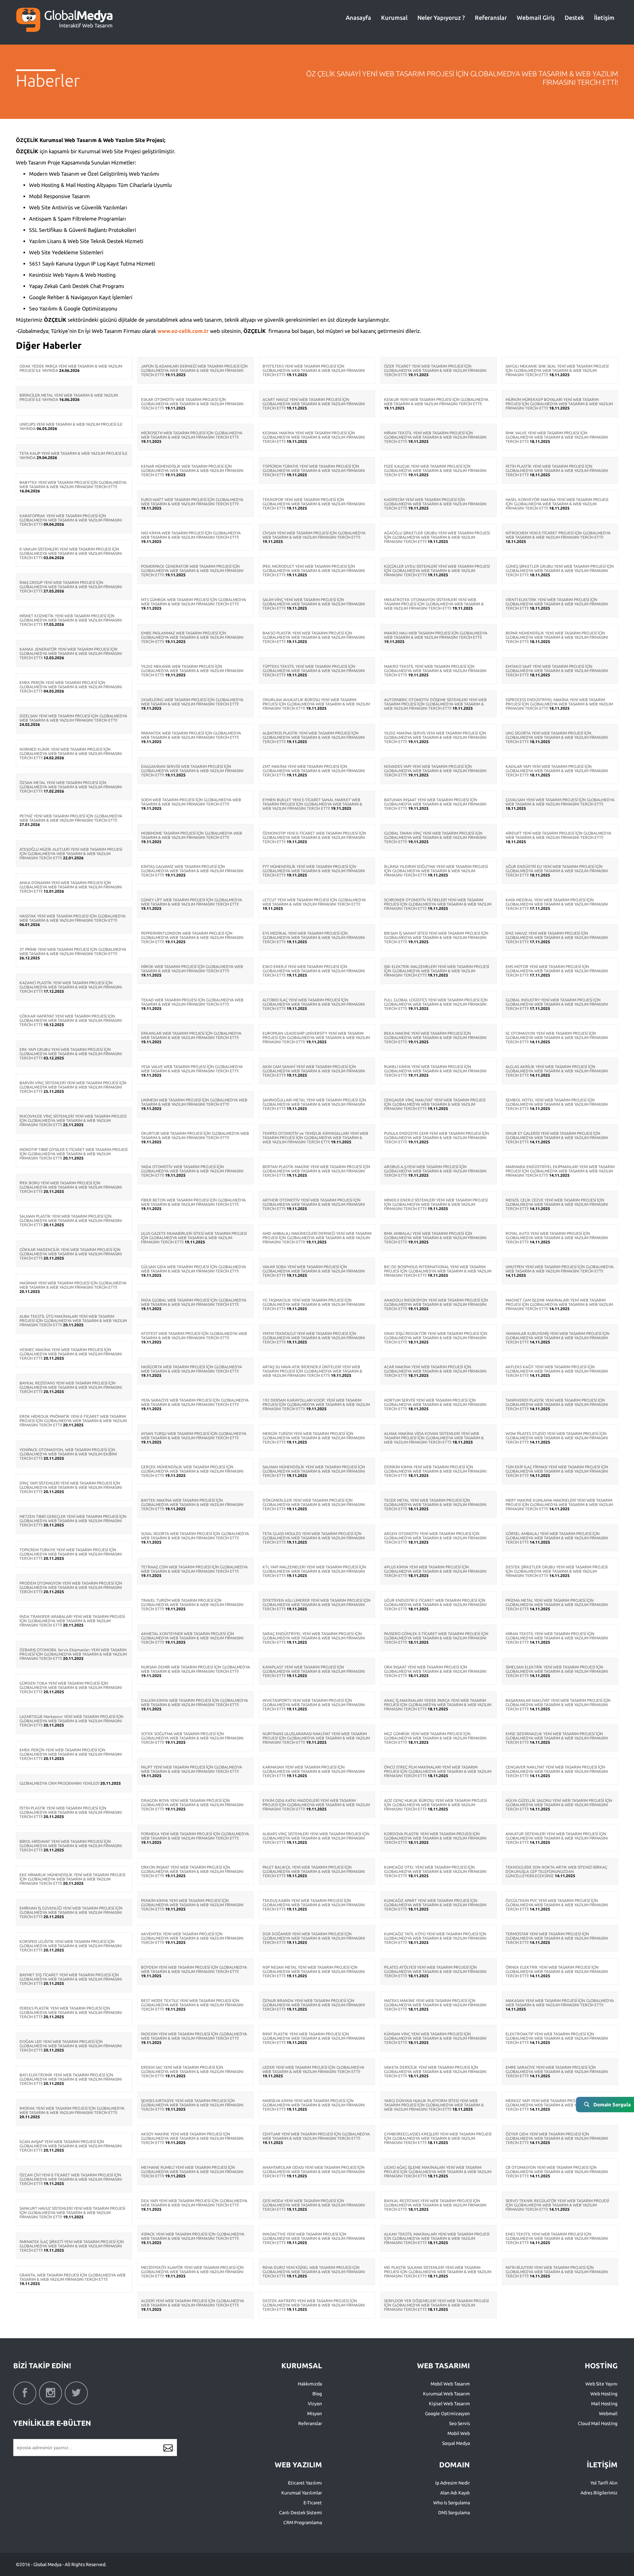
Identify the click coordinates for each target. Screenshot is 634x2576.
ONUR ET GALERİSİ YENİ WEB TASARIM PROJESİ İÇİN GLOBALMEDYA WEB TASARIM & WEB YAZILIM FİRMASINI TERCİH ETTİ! (557, 1138)
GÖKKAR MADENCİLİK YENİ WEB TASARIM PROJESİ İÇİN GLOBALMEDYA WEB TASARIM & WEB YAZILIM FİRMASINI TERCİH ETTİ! (71, 1254)
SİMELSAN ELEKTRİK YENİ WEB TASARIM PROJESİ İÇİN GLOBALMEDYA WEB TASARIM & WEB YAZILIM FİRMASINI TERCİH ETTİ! (557, 1671)
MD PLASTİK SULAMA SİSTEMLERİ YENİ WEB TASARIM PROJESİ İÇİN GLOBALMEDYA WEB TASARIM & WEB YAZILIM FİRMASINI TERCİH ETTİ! (438, 2272)
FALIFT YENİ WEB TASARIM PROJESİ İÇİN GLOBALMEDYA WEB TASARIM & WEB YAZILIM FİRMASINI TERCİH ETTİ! (192, 1769)
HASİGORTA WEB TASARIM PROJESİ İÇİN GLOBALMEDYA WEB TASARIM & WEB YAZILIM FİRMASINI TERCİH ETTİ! (192, 1369)
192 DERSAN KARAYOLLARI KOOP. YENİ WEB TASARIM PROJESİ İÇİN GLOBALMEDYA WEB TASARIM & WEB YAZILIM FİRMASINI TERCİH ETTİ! (316, 1404)
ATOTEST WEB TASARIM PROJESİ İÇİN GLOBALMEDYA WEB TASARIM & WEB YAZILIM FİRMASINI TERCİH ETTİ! (194, 1336)
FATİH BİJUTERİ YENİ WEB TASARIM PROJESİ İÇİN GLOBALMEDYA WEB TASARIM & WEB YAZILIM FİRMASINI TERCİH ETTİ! (557, 2272)
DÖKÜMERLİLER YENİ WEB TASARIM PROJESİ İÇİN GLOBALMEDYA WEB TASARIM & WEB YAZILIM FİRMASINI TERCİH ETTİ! (314, 1504)
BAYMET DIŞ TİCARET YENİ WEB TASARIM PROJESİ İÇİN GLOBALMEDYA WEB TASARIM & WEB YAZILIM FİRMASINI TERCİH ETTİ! (71, 1979)
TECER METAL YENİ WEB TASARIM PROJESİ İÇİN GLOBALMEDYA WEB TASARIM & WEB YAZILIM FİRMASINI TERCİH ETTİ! (435, 1504)
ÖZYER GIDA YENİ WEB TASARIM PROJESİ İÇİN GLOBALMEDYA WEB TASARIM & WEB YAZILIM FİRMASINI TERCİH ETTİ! (557, 2138)
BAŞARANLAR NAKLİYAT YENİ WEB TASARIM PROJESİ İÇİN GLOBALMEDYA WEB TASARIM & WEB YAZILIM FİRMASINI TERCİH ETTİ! (558, 1705)
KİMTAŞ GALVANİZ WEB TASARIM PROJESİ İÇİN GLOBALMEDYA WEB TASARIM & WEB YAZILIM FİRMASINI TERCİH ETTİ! (192, 871)
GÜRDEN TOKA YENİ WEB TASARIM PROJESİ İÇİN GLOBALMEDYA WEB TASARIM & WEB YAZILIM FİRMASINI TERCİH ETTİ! (71, 1687)
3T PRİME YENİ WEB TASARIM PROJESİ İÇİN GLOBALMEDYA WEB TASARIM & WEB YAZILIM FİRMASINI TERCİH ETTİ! (73, 951)
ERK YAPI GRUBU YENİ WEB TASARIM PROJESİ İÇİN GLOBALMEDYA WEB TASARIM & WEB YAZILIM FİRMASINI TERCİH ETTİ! (71, 1054)
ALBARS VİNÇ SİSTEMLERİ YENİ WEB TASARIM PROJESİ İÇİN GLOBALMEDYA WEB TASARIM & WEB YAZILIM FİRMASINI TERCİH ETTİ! (316, 1838)
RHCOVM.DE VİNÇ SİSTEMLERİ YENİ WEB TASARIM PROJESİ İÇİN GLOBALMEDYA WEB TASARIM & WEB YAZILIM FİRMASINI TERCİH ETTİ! (73, 1120)
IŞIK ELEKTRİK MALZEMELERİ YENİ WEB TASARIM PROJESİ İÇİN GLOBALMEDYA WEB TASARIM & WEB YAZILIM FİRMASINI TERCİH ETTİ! (437, 971)
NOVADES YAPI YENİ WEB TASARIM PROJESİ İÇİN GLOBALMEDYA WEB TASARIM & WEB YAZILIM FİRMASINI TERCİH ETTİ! (435, 771)
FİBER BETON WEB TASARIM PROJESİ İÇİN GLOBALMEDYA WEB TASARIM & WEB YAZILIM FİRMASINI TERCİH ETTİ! (193, 1202)
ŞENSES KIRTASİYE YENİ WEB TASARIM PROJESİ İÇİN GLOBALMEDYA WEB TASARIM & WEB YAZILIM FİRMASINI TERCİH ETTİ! (192, 2105)
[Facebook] (25, 2393)
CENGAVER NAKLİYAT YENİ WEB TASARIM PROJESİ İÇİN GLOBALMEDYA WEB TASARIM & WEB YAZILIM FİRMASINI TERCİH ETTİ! (557, 1771)
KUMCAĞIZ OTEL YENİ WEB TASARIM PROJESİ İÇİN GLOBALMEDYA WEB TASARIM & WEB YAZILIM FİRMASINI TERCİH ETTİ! (435, 1871)
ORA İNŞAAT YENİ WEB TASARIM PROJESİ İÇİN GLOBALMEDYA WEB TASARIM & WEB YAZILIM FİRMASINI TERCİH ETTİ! (435, 1671)
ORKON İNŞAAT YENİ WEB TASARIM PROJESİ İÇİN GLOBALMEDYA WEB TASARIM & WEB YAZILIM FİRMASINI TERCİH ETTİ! (192, 1871)
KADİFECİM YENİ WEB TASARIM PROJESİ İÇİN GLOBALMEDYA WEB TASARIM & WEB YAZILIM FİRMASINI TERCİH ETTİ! (435, 504)
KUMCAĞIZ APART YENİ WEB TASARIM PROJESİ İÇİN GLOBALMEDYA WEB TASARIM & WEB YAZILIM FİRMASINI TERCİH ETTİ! (435, 1905)
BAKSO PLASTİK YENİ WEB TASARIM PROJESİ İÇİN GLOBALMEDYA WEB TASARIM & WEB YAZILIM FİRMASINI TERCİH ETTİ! (314, 637)
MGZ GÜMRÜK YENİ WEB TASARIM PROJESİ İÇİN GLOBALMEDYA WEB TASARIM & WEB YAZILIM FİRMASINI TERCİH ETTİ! (435, 1738)
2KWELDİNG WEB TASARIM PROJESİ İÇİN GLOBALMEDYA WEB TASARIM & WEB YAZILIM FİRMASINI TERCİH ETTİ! (192, 702)
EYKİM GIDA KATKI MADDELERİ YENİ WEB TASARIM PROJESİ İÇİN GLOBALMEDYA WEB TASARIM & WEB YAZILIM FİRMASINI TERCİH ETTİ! (316, 1805)
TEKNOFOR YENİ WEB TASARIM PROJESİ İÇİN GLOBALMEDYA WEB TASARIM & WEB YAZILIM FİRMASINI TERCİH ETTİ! (314, 504)
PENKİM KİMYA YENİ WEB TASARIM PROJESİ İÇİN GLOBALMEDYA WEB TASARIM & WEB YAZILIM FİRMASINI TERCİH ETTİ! (192, 1905)
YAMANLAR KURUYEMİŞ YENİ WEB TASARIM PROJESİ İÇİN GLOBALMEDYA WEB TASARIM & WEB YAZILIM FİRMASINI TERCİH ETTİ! (558, 1338)
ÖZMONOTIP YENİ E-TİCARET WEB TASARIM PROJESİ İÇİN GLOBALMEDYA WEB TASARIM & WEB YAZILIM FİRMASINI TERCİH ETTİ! (314, 837)
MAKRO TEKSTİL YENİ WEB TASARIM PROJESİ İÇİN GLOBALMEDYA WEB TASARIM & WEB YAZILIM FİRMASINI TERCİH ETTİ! (435, 671)
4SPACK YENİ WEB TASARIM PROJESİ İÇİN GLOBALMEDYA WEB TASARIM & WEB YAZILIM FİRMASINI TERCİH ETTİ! (193, 2236)
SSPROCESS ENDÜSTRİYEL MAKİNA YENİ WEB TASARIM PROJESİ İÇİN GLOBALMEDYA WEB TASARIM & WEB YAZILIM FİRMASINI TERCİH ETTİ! (559, 704)
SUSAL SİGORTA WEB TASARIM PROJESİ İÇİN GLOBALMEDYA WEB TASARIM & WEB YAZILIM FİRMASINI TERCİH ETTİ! (195, 1536)
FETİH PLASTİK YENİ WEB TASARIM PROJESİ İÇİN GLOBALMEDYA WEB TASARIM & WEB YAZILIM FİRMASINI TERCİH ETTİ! (71, 1812)
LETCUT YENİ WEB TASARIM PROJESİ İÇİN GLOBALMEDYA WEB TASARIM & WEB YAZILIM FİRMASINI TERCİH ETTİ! (314, 902)
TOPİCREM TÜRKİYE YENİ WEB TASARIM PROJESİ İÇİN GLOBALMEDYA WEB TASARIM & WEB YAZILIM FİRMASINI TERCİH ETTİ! (314, 470)
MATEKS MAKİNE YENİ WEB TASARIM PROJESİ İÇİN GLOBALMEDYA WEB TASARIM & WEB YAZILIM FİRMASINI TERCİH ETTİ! (435, 2005)
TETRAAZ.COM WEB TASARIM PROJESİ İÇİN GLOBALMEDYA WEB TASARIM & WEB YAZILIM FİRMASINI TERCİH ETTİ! (194, 1569)
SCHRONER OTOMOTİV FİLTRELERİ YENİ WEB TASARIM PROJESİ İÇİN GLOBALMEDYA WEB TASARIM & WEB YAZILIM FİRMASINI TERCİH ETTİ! (438, 904)
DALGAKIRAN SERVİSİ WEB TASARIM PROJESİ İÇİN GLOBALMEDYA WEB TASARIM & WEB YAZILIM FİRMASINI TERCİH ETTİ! (192, 771)
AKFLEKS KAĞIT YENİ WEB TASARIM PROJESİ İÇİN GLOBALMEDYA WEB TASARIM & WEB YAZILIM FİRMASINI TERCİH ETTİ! (557, 1371)
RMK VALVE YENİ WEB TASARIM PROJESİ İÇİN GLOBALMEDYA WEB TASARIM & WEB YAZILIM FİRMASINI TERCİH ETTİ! (557, 437)
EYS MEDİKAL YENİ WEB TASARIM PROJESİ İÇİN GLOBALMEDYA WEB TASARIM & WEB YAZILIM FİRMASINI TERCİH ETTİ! (314, 937)
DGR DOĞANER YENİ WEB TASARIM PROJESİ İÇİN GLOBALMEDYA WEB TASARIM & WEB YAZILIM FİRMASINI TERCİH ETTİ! (314, 1938)
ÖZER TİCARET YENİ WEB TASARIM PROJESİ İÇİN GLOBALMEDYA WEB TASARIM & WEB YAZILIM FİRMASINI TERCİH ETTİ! (435, 370)
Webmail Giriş (536, 18)
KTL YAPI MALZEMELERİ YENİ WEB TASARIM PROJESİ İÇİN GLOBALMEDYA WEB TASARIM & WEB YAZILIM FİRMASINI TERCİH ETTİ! (314, 1571)
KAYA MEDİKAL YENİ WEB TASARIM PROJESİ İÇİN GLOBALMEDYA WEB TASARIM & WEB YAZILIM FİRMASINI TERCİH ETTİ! (557, 904)
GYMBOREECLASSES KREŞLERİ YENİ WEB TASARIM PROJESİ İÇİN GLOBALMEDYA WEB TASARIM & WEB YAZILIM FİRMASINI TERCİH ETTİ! (438, 2138)
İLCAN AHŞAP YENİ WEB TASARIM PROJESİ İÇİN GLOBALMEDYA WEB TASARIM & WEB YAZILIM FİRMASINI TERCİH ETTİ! (71, 2146)
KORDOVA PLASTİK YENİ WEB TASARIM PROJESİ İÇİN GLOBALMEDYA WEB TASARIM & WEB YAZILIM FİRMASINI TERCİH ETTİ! (435, 1838)
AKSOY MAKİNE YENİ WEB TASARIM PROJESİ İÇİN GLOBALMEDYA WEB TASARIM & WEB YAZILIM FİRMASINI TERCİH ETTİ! (192, 2138)
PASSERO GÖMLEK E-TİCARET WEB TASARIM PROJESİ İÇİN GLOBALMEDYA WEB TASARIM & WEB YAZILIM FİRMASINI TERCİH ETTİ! (436, 1638)
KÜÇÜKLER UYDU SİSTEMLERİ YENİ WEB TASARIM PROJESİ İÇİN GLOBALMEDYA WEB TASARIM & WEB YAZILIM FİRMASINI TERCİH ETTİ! (437, 571)
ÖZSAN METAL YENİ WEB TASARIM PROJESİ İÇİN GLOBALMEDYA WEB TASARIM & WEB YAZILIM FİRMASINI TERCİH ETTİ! (71, 787)
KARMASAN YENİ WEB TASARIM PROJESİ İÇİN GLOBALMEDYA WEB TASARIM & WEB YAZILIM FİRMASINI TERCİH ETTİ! (314, 1771)
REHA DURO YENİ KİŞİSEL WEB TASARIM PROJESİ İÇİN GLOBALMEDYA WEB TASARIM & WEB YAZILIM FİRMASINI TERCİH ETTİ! (314, 2272)
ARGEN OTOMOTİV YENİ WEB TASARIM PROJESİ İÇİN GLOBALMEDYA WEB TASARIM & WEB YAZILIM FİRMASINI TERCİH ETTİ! (435, 1538)
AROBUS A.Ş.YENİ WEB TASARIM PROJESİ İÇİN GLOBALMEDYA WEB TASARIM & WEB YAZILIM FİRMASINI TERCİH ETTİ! (435, 1171)
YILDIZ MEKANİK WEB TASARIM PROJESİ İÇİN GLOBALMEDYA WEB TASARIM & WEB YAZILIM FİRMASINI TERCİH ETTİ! (192, 671)
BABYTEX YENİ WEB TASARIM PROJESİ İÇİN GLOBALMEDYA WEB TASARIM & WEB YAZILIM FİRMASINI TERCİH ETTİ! (73, 484)
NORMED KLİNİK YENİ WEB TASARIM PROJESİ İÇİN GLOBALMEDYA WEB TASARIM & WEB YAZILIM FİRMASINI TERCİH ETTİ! (71, 753)
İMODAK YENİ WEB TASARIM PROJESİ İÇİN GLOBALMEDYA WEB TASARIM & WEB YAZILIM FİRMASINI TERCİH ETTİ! (72, 2110)
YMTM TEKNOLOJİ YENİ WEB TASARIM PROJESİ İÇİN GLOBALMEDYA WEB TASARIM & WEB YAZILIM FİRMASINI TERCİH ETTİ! (314, 1338)
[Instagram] (51, 2393)
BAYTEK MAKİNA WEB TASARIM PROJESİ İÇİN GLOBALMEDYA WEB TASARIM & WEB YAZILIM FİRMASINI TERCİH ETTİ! (192, 1504)
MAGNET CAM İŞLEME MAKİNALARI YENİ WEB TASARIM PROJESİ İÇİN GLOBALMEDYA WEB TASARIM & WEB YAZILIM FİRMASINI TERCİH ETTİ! (559, 1304)
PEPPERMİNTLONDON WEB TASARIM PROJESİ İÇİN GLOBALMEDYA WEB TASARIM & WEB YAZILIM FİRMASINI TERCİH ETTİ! (192, 937)
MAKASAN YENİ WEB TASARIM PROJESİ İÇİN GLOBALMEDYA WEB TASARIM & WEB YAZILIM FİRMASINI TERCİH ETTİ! (560, 2003)
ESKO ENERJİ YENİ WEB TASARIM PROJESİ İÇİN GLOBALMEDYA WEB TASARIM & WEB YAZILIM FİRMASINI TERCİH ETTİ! (314, 971)
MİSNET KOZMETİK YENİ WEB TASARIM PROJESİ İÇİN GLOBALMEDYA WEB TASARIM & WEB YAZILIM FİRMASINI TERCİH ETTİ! (71, 620)
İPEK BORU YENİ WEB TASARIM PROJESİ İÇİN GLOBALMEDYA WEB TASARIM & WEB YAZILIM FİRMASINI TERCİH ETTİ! (71, 1187)
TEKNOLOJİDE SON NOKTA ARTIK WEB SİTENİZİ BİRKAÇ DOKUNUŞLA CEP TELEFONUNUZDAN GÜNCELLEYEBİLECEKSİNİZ (556, 1871)
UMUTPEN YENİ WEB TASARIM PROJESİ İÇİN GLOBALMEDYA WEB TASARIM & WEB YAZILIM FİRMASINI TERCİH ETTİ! (560, 1269)
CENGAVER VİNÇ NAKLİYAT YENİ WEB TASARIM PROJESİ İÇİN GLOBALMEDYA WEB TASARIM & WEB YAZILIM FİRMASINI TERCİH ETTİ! (435, 1104)
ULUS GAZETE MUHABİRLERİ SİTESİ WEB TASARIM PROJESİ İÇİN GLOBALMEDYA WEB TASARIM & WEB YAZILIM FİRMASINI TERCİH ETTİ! (194, 1238)
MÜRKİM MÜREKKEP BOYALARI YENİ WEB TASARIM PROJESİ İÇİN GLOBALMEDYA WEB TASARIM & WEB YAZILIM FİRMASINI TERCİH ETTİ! (559, 404)
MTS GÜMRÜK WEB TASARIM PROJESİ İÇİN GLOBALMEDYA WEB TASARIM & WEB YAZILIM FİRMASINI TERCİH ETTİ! (194, 602)
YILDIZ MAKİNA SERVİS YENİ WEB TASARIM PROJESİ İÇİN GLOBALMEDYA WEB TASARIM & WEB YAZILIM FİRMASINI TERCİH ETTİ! (435, 737)
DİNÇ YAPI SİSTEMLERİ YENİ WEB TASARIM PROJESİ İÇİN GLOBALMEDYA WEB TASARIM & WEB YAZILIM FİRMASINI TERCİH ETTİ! (71, 1487)
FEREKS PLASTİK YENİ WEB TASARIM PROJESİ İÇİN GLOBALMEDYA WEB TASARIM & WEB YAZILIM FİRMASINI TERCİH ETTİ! (71, 2012)
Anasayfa (358, 18)
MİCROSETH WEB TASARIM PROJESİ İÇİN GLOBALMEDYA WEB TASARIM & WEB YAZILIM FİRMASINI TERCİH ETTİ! (192, 435)
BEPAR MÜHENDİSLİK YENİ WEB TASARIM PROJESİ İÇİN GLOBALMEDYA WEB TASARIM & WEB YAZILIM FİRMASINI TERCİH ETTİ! (557, 637)
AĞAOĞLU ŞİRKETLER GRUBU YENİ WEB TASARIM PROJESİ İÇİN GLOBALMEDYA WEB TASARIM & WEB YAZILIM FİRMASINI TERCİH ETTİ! (437, 537)
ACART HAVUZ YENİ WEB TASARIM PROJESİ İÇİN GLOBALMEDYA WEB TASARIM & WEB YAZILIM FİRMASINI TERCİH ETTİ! (314, 404)
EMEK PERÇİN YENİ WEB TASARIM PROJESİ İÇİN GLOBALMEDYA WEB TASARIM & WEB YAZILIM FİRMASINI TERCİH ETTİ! (71, 687)
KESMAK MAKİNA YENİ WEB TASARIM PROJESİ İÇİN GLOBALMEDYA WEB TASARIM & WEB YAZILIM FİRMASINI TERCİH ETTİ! (314, 437)
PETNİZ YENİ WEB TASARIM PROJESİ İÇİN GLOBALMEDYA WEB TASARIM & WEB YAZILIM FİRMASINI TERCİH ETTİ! (71, 818)
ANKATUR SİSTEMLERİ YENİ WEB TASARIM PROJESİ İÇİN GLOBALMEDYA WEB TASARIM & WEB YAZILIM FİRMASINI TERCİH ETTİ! (557, 1838)
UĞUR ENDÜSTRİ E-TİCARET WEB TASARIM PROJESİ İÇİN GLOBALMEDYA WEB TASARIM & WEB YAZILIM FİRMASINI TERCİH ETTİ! (435, 1605)
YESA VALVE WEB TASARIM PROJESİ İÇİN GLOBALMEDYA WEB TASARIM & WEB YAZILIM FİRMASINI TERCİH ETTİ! (192, 1069)
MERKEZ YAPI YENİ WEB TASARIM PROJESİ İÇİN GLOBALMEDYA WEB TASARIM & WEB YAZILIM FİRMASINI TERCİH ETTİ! (557, 2105)
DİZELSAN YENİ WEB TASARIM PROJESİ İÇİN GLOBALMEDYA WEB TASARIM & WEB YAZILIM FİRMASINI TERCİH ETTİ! (73, 718)
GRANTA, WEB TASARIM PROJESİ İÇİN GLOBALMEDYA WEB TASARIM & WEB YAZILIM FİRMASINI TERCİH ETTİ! (72, 2277)
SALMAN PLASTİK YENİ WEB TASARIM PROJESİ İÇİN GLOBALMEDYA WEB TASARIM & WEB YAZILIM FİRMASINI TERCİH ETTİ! (71, 1220)
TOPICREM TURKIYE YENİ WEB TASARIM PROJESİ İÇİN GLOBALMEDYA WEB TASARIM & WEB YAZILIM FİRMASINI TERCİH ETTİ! (71, 1554)
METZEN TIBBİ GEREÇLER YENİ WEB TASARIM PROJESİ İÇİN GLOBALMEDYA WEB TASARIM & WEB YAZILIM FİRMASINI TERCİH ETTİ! (73, 1521)
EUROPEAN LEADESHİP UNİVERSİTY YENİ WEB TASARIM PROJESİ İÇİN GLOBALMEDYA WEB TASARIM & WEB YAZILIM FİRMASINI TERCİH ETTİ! (316, 1038)
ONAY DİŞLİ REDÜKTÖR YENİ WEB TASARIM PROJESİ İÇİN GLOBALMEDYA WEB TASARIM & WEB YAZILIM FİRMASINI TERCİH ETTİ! (436, 1338)
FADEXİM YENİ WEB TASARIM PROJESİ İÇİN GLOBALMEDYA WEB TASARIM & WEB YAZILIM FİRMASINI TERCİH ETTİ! (194, 2036)
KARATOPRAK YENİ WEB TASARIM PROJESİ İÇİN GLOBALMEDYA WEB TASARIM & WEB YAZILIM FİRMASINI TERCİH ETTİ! (71, 520)
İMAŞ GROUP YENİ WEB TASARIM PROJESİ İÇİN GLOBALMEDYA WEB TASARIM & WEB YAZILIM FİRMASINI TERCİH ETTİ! (71, 587)
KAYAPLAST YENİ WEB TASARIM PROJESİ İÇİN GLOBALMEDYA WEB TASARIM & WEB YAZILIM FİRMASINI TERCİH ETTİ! (314, 1671)
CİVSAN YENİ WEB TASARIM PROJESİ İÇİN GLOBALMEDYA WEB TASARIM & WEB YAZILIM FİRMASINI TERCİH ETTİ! (314, 535)
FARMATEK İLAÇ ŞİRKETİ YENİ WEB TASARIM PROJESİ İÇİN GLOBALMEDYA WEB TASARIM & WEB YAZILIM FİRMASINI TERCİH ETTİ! (72, 2246)
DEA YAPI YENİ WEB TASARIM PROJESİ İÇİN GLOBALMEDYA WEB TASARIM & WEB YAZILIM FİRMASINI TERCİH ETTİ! (194, 2203)
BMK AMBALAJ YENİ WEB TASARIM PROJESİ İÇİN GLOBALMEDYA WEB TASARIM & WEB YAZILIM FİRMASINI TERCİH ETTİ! (435, 1238)
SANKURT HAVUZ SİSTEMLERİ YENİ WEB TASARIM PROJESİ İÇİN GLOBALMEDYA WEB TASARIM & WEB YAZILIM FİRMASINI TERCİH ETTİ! (72, 2213)
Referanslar (491, 18)
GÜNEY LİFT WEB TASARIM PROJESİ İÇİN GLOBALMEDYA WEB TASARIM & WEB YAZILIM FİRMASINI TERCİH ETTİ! (192, 902)
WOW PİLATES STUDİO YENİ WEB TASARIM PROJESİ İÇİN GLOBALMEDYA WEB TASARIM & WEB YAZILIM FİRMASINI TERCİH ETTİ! (557, 1438)
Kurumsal (394, 18)
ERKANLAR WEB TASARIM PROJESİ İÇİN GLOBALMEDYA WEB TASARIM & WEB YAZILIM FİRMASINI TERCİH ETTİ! (191, 1035)
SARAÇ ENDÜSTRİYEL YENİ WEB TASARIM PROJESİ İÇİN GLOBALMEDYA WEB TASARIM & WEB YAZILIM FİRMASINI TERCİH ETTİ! (314, 1638)
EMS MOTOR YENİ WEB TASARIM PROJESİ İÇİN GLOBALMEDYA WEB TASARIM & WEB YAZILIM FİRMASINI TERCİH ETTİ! (557, 971)
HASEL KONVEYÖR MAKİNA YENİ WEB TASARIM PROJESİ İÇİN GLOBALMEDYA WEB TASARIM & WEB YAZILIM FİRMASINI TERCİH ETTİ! (557, 504)
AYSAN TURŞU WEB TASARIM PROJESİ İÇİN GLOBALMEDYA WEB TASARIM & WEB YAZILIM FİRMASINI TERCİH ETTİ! (194, 1436)
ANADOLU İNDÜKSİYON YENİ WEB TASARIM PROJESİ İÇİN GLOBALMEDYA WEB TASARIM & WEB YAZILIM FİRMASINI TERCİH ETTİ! (436, 1304)
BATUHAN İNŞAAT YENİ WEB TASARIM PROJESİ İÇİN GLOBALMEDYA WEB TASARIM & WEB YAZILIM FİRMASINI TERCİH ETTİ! (435, 804)
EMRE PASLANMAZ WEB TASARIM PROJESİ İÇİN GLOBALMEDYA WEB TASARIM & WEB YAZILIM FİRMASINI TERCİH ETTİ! (192, 637)
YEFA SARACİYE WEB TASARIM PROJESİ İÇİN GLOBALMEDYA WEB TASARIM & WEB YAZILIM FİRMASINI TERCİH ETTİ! (195, 1402)
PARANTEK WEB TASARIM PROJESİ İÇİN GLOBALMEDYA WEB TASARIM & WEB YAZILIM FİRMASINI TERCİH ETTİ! (191, 735)
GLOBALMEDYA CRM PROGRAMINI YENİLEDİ (59, 1783)
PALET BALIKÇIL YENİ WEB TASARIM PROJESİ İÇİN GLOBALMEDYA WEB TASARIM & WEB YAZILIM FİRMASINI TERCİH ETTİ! (314, 1871)
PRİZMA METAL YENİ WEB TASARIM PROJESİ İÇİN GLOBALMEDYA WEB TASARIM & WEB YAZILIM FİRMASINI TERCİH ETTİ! (557, 1605)
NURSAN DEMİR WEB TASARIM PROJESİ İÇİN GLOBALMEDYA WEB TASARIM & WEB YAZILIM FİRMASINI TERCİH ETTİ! (195, 1669)
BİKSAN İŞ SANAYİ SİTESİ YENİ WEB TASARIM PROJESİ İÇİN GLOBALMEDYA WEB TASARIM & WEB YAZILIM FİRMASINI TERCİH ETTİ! (436, 937)
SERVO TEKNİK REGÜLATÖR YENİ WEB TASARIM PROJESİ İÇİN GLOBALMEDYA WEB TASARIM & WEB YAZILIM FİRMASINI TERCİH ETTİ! (557, 2205)
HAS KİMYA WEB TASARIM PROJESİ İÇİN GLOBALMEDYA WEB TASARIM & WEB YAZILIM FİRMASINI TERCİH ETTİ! (191, 535)
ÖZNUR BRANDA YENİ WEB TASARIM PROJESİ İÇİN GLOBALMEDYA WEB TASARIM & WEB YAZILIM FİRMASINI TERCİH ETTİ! (314, 2005)
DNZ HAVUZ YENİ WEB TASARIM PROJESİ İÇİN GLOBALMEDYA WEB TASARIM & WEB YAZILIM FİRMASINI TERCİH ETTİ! (557, 937)
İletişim (604, 18)
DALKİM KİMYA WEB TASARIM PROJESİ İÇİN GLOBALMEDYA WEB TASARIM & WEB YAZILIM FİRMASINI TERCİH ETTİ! (194, 1702)
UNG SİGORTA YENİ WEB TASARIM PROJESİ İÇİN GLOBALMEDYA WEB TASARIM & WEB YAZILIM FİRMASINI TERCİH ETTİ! (557, 737)
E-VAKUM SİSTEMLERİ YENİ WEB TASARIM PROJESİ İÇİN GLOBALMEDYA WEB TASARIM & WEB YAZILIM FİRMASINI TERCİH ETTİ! (71, 553)
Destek (574, 18)
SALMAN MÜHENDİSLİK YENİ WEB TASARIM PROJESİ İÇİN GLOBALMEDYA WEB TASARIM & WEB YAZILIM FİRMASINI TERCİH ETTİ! (314, 1471)
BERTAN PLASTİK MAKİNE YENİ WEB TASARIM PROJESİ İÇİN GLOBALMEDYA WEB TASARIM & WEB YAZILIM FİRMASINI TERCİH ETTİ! (316, 1171)
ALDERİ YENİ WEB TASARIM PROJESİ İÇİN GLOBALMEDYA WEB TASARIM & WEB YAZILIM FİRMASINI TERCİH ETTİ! (193, 2303)
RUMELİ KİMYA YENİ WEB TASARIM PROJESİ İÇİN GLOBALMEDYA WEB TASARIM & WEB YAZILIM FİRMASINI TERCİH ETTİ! (435, 1071)
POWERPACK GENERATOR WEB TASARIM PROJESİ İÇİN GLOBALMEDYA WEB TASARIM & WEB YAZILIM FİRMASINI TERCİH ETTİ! (192, 571)
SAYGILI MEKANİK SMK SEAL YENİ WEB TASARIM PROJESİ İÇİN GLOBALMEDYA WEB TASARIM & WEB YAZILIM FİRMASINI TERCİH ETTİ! (557, 370)
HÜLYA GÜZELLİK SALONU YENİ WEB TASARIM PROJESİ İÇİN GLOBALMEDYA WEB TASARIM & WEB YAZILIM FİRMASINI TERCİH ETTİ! (559, 1805)
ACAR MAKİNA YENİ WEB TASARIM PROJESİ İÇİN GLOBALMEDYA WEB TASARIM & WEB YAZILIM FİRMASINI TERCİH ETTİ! (435, 1371)
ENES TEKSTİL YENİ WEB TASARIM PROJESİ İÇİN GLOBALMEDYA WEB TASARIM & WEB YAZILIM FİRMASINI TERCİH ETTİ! (557, 2238)
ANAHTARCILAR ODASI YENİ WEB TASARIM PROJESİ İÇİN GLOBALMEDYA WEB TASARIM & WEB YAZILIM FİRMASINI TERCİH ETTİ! (314, 2172)
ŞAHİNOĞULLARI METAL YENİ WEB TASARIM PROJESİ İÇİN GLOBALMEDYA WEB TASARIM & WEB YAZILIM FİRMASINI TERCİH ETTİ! (314, 1104)
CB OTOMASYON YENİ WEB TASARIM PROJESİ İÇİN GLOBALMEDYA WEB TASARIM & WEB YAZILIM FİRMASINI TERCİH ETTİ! (557, 2172)
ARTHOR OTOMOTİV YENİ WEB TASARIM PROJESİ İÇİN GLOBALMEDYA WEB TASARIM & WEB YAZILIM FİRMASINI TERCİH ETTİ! (314, 1204)
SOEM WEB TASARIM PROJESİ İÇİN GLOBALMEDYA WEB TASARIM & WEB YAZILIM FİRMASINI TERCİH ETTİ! (191, 802)
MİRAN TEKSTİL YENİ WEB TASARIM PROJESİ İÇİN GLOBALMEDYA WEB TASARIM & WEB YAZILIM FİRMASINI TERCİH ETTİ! (435, 437)
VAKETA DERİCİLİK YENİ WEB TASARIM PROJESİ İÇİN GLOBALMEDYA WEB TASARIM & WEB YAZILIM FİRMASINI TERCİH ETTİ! (435, 2072)
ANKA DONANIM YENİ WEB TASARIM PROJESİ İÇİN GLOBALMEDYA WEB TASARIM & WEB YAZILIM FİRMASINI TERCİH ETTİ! (71, 887)
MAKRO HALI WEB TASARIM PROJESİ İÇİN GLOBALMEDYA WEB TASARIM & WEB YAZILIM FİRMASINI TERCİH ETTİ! (436, 635)
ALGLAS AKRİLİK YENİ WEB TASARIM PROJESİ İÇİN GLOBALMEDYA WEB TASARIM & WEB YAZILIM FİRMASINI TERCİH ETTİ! (557, 1071)
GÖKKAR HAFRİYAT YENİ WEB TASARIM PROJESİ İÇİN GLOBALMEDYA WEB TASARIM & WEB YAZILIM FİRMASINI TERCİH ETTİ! (71, 1020)
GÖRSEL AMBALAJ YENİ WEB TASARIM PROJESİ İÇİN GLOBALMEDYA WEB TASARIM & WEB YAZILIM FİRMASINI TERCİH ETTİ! (557, 1538)
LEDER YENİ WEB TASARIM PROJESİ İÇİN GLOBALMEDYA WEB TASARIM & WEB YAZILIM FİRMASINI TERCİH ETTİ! (313, 2069)
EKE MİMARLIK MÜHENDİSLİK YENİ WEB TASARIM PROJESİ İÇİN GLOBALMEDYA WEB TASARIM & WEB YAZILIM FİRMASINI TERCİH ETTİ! (72, 1879)
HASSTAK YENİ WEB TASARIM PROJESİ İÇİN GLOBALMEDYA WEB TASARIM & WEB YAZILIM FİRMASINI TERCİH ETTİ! (72, 918)
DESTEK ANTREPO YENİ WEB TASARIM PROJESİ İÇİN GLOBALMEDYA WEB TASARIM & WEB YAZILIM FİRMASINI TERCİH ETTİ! (314, 2305)
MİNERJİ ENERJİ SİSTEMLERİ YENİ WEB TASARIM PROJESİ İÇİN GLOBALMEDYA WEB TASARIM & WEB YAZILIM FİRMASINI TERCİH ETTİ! (436, 1204)
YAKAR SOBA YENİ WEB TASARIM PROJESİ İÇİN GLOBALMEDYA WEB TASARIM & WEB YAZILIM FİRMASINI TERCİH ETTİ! (314, 1271)
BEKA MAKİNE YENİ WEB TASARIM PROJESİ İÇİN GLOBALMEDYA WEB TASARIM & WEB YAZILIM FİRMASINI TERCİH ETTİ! (435, 1038)
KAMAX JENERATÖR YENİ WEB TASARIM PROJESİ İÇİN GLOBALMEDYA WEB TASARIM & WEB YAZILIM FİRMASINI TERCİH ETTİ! (71, 653)
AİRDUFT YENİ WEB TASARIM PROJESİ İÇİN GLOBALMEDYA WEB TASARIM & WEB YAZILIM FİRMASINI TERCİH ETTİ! (558, 835)
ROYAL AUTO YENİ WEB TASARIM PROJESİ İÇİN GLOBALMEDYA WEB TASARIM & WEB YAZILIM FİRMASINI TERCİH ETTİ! (557, 1238)
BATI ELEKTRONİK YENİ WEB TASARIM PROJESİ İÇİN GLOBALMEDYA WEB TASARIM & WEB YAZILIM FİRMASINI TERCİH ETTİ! (71, 2079)
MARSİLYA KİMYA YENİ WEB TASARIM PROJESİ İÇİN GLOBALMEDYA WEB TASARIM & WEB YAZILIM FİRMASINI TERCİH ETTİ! (314, 2105)
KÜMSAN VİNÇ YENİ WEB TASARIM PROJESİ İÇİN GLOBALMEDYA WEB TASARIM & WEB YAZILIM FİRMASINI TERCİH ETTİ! (435, 2038)
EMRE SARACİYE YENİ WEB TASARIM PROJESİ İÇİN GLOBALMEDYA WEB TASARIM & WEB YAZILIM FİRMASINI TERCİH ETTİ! (557, 2072)
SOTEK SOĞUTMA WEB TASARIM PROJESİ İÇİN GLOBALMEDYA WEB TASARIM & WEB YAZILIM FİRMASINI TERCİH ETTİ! (192, 1738)
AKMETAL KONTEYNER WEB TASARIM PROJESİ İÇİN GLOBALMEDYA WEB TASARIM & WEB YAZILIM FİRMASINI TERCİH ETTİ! (192, 1638)
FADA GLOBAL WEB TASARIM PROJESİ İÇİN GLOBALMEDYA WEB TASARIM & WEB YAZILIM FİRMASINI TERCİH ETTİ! (194, 1302)
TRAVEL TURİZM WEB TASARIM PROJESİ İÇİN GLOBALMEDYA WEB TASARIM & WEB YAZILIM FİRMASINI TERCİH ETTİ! (192, 1605)
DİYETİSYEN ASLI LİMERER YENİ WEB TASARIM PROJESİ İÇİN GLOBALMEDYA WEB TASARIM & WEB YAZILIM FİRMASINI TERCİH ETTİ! (317, 1605)
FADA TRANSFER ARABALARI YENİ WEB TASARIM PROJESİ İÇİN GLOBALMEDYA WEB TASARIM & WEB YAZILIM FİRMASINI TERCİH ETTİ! (72, 1621)
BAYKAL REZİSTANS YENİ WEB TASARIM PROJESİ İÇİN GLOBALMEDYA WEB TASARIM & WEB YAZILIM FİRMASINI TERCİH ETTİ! (71, 1387)
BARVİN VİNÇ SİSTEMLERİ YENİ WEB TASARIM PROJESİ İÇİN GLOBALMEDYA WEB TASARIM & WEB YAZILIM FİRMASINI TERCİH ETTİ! (73, 1087)
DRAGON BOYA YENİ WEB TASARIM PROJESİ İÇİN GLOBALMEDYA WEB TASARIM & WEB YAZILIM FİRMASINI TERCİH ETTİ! (192, 1805)
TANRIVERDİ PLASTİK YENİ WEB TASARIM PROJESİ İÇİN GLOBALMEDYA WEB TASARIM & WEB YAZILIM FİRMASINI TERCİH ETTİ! (557, 1404)
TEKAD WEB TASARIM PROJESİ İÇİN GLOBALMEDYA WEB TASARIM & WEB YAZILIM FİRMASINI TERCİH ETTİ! (192, 1002)
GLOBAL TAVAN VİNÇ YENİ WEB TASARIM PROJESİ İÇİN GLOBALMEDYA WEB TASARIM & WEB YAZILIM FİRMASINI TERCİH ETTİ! (435, 837)
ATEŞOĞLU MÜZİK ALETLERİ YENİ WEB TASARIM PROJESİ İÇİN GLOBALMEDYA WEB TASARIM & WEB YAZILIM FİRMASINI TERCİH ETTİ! (71, 854)
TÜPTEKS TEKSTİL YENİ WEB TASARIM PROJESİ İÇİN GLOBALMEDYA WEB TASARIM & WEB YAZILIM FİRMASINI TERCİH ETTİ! (314, 671)
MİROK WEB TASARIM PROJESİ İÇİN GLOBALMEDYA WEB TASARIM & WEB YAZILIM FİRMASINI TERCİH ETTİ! (192, 969)
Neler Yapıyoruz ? (441, 18)
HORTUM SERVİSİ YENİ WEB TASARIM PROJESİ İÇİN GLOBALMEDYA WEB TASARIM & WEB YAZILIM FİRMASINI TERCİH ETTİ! (435, 1404)
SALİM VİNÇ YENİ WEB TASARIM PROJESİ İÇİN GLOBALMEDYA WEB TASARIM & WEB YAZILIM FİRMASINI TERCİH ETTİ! (314, 604)
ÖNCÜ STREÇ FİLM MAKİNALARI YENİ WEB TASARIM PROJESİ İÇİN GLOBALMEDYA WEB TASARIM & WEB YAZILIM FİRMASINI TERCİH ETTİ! (438, 1771)
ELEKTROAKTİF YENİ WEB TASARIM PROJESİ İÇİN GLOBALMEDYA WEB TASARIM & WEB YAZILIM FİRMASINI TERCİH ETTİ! (557, 2038)
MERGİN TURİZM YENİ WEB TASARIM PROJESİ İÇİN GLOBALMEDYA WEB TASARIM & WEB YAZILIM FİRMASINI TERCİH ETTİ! (314, 1438)
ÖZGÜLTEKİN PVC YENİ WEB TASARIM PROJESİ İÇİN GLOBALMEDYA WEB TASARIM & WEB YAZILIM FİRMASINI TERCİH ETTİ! (557, 1905)
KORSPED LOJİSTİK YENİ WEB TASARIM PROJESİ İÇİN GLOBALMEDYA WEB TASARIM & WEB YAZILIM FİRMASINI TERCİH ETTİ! (71, 1946)
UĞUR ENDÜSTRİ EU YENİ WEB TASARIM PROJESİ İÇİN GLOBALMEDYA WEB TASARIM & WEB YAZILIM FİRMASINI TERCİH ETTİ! (557, 871)
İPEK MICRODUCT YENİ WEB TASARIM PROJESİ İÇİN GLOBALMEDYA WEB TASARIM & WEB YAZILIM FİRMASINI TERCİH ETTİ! (314, 571)
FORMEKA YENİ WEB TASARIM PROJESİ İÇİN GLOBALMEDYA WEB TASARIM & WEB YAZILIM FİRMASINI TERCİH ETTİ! (195, 1836)
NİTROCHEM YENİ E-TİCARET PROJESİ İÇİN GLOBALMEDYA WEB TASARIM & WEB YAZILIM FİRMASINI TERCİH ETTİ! (558, 535)
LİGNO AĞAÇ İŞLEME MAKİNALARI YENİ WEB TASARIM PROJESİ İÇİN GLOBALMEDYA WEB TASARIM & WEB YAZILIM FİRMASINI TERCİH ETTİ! (438, 2172)
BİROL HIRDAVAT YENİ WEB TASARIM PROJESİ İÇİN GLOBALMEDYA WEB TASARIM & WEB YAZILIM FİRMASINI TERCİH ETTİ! (71, 1846)
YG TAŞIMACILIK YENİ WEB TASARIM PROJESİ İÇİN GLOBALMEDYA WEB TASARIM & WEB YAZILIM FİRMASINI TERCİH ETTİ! (314, 1304)
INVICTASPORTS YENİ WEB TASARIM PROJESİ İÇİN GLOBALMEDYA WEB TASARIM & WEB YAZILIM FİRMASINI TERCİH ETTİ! (314, 1705)
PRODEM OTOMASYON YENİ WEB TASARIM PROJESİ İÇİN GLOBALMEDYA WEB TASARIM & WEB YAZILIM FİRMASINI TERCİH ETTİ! (71, 1587)
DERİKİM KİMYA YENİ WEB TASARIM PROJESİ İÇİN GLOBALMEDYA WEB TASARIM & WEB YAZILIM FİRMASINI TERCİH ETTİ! (435, 1471)
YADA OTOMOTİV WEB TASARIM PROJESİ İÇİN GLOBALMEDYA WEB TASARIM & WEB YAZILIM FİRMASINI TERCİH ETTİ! (192, 1171)
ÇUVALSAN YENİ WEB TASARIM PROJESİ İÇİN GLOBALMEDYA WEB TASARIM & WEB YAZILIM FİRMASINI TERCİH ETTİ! (560, 802)
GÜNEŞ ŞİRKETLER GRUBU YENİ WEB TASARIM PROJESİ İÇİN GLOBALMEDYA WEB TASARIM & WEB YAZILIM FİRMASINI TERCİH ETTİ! (560, 571)
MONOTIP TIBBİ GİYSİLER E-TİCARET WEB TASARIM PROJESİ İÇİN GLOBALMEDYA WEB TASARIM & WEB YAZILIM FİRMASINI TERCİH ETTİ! (73, 1154)
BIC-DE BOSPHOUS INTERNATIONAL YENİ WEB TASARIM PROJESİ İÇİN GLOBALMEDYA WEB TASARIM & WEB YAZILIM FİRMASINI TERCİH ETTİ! (438, 1271)
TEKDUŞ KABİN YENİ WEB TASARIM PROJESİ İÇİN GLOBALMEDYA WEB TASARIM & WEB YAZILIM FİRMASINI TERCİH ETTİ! (314, 1905)
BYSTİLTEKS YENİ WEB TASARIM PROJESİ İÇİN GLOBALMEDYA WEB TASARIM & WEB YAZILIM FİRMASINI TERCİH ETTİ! (314, 370)
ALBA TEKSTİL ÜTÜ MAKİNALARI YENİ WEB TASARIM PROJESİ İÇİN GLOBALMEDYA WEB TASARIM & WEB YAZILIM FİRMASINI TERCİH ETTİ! (73, 1321)
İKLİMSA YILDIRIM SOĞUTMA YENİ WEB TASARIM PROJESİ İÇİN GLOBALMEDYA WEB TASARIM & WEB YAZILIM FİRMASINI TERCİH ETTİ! (436, 871)
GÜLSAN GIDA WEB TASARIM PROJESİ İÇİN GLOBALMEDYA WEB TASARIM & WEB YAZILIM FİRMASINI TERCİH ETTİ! (194, 1269)
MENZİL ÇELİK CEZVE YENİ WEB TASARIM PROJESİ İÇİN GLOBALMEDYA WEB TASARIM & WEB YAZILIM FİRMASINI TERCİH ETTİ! (557, 1204)
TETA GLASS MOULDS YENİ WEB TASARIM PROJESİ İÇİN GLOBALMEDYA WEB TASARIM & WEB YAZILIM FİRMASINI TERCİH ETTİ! (314, 1538)
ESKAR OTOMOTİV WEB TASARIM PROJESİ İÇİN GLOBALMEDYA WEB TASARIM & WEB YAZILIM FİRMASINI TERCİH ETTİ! (192, 404)
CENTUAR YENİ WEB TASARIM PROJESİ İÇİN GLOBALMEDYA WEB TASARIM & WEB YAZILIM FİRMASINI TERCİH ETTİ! (316, 2136)
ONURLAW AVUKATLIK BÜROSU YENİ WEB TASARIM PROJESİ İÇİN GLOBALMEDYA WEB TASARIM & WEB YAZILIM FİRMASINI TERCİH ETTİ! (316, 704)
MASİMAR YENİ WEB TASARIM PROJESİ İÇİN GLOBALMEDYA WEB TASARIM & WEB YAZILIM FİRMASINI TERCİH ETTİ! (73, 1285)
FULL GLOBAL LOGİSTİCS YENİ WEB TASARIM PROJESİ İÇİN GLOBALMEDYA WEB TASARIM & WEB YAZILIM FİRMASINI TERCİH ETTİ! (436, 1004)
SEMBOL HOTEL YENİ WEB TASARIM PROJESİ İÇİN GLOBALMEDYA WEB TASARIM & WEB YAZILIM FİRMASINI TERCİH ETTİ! (557, 1104)
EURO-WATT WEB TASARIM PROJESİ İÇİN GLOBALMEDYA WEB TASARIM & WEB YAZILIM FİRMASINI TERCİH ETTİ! (192, 502)
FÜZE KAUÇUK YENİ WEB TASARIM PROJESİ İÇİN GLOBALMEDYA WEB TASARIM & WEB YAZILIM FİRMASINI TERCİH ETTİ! (435, 470)
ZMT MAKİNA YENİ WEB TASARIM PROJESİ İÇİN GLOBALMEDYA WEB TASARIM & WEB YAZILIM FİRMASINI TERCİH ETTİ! (314, 771)
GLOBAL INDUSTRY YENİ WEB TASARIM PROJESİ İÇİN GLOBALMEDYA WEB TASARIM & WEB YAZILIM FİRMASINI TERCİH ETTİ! (557, 1004)
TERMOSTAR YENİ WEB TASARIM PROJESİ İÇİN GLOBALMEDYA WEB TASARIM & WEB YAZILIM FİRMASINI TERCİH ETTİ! (557, 1938)
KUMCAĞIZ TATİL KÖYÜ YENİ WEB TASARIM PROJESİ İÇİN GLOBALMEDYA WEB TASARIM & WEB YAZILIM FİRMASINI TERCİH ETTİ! (435, 1938)
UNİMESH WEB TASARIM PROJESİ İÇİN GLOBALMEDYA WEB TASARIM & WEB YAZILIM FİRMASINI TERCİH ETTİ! (194, 1102)
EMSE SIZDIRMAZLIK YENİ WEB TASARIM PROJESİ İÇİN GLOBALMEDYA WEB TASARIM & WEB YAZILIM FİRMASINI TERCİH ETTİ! (557, 1738)
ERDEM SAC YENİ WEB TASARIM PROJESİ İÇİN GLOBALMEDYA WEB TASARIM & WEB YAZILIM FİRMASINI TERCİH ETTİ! (192, 2072)
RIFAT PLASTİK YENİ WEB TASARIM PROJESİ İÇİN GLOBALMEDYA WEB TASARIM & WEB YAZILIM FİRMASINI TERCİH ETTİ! (314, 2038)
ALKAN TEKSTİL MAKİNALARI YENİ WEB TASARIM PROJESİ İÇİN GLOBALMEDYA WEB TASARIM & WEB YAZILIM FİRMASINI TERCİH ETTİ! (437, 2238)
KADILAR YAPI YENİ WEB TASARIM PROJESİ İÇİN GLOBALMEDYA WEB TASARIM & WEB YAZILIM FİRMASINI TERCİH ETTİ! (557, 771)
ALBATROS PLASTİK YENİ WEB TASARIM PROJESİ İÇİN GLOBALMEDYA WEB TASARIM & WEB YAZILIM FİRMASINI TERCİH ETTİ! (314, 737)
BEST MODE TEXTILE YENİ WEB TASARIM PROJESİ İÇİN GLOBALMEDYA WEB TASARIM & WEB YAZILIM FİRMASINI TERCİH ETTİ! (192, 2005)
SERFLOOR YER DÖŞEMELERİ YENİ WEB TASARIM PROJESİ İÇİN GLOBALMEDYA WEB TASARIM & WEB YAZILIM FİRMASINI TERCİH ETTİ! (436, 2305)
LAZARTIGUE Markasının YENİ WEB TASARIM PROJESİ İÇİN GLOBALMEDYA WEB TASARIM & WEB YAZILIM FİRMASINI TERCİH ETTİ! (71, 1721)
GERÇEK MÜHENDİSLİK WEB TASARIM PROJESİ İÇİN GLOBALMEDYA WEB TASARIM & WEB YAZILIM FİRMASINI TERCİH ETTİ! (192, 1471)
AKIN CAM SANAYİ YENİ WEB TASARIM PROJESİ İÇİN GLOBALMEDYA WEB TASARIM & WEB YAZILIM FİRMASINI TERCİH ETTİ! (314, 1071)
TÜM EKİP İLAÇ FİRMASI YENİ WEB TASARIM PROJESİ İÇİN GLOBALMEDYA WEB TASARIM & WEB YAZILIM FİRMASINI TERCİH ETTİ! (557, 1471)
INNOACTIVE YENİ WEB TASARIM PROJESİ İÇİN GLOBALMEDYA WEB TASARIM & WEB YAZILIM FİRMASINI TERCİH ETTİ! (314, 2238)
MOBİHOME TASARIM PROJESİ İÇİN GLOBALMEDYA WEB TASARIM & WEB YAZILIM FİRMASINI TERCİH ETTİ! (192, 835)
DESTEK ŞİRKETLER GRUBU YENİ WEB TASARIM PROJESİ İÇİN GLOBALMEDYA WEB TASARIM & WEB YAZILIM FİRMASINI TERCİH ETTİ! (557, 1571)
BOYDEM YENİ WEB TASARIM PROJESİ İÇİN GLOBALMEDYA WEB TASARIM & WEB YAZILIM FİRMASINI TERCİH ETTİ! (194, 1969)
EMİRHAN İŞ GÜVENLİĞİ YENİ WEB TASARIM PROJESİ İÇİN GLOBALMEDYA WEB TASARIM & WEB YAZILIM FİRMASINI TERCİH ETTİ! (71, 1912)
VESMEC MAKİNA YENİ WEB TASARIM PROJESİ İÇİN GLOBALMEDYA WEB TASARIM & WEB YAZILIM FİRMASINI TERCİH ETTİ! (71, 1354)
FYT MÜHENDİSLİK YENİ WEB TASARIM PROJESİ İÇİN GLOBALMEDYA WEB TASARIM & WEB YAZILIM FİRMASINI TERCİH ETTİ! (314, 871)
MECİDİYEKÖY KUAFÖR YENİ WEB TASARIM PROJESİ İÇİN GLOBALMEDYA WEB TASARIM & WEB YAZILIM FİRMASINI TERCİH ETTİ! (192, 2272)
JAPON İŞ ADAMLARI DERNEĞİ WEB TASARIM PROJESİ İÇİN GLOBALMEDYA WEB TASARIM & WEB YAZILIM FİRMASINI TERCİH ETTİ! (194, 370)
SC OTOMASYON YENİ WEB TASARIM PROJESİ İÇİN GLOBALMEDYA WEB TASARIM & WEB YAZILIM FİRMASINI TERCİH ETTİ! (557, 1038)
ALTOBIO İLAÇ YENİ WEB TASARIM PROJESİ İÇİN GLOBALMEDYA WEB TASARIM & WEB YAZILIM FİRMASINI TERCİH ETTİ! (314, 1004)
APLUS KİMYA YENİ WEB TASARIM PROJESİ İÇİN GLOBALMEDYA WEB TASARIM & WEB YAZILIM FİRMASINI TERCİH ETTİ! (435, 1571)
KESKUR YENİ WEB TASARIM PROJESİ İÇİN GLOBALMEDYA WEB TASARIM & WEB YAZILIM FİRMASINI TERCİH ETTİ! (436, 402)
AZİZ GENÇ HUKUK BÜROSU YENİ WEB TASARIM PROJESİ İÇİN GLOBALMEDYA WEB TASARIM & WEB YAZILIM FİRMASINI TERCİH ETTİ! (435, 1805)
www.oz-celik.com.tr (183, 331)
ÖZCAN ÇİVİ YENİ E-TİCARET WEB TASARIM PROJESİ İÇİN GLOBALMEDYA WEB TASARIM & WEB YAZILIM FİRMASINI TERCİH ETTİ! (71, 2179)
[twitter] (76, 2393)
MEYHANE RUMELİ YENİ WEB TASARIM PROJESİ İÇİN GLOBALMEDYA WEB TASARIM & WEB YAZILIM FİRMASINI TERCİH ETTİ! (192, 2172)
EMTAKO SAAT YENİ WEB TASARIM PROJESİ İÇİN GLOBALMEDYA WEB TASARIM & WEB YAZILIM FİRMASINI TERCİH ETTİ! (557, 671)
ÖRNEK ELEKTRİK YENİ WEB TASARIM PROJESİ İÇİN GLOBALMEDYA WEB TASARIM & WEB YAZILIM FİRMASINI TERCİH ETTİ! (557, 1971)
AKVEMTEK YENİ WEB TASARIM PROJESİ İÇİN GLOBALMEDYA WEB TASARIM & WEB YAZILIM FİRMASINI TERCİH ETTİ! (192, 1938)
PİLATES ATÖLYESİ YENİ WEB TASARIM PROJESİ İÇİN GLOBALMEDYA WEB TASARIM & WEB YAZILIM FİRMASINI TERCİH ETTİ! (435, 1971)
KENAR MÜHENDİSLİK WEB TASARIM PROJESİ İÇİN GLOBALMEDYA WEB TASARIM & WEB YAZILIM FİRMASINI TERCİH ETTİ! (192, 470)
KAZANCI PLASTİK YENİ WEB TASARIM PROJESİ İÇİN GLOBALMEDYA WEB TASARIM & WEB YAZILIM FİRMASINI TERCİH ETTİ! (71, 987)
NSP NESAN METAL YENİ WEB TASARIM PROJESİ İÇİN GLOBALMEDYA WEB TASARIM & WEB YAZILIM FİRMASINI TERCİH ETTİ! (314, 1971)
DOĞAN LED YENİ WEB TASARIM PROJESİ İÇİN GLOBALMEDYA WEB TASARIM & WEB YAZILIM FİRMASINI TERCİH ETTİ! (71, 2046)
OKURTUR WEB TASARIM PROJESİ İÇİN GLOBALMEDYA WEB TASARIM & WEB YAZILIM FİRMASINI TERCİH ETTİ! (195, 1135)
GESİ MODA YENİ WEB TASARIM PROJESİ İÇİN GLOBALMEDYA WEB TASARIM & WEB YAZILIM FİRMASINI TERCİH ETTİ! (314, 2205)
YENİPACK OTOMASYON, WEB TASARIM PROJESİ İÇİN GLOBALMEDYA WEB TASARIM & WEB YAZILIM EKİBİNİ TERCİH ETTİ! (68, 1454)
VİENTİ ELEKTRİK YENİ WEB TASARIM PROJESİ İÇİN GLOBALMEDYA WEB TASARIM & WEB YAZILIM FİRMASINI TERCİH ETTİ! (557, 604)
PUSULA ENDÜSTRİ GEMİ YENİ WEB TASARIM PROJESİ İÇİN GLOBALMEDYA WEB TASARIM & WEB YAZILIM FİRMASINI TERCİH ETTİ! (437, 1138)
